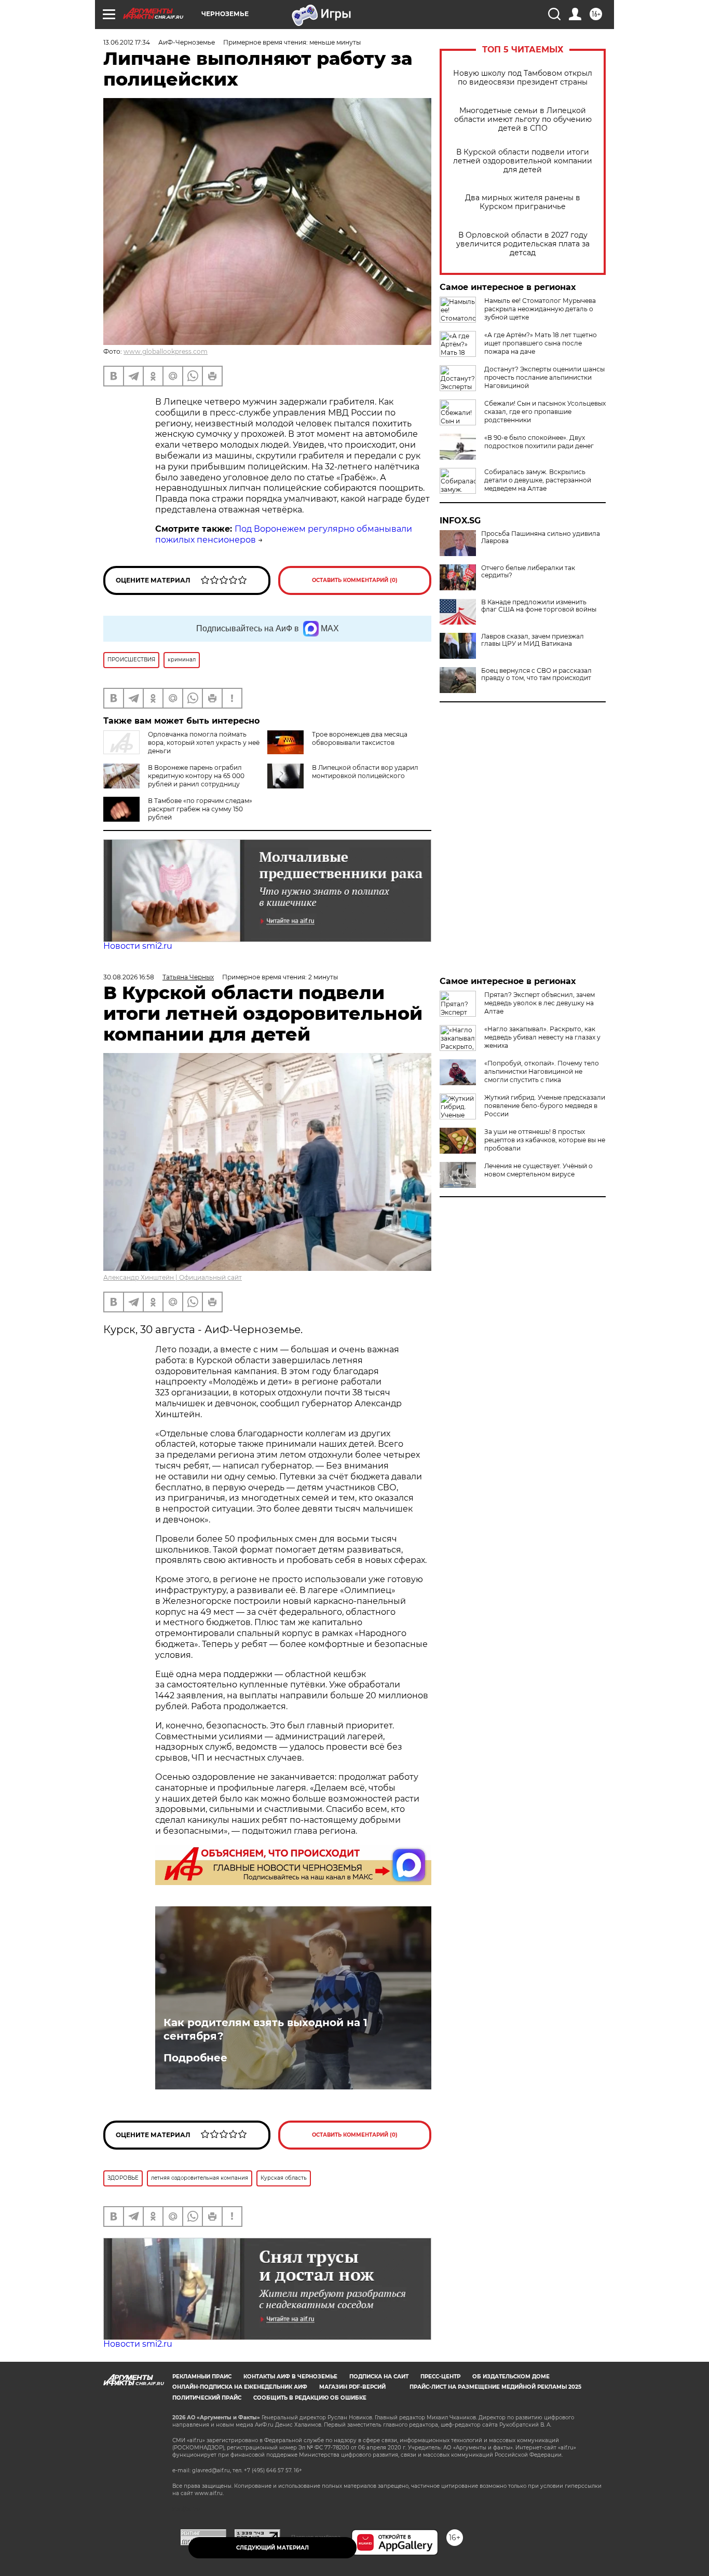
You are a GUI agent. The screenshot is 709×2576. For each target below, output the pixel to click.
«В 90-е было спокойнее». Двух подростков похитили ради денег (539, 442)
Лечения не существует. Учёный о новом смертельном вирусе (538, 1170)
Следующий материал (272, 2548)
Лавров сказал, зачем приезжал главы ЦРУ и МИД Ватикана (533, 640)
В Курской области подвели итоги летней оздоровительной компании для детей (523, 161)
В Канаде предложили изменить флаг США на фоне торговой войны (539, 606)
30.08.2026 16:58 (129, 977)
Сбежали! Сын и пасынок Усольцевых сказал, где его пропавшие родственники (545, 412)
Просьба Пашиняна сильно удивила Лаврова (541, 537)
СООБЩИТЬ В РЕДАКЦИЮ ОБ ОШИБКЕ (310, 2398)
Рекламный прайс (202, 2377)
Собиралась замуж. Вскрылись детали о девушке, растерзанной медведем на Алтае (538, 480)
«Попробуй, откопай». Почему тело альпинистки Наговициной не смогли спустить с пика (542, 1071)
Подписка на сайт (379, 2377)
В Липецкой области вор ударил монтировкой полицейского (365, 772)
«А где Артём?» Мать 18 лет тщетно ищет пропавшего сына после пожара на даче (541, 343)
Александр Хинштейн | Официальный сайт (173, 1277)
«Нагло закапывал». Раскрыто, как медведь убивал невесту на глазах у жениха (542, 1037)
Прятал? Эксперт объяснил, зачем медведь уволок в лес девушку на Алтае (540, 1003)
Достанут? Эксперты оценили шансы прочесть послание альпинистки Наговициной (544, 377)
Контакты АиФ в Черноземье (290, 2377)
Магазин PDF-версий (352, 2387)
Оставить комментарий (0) (355, 580)
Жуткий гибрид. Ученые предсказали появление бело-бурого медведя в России (545, 1106)
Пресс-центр (440, 2377)
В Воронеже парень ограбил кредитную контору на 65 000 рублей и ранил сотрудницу (196, 776)
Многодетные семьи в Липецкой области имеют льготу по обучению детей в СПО (523, 120)
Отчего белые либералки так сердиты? (528, 572)
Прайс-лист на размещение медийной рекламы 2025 (495, 2387)
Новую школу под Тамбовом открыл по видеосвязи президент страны (523, 78)
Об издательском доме (511, 2377)
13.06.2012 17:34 (127, 42)
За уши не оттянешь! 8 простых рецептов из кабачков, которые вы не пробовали (545, 1140)
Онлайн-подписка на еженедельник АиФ (240, 2387)
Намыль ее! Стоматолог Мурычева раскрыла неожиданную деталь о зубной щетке (540, 309)
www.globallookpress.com (166, 351)
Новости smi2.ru (138, 946)
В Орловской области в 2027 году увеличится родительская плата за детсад (523, 244)
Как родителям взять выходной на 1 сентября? (265, 2029)
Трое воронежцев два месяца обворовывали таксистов (360, 738)
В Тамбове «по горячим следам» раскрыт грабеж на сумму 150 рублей (200, 809)
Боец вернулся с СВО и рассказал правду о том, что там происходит (536, 674)
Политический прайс (207, 2398)
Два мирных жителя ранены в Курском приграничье (523, 202)
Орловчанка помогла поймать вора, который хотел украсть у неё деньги (204, 743)
